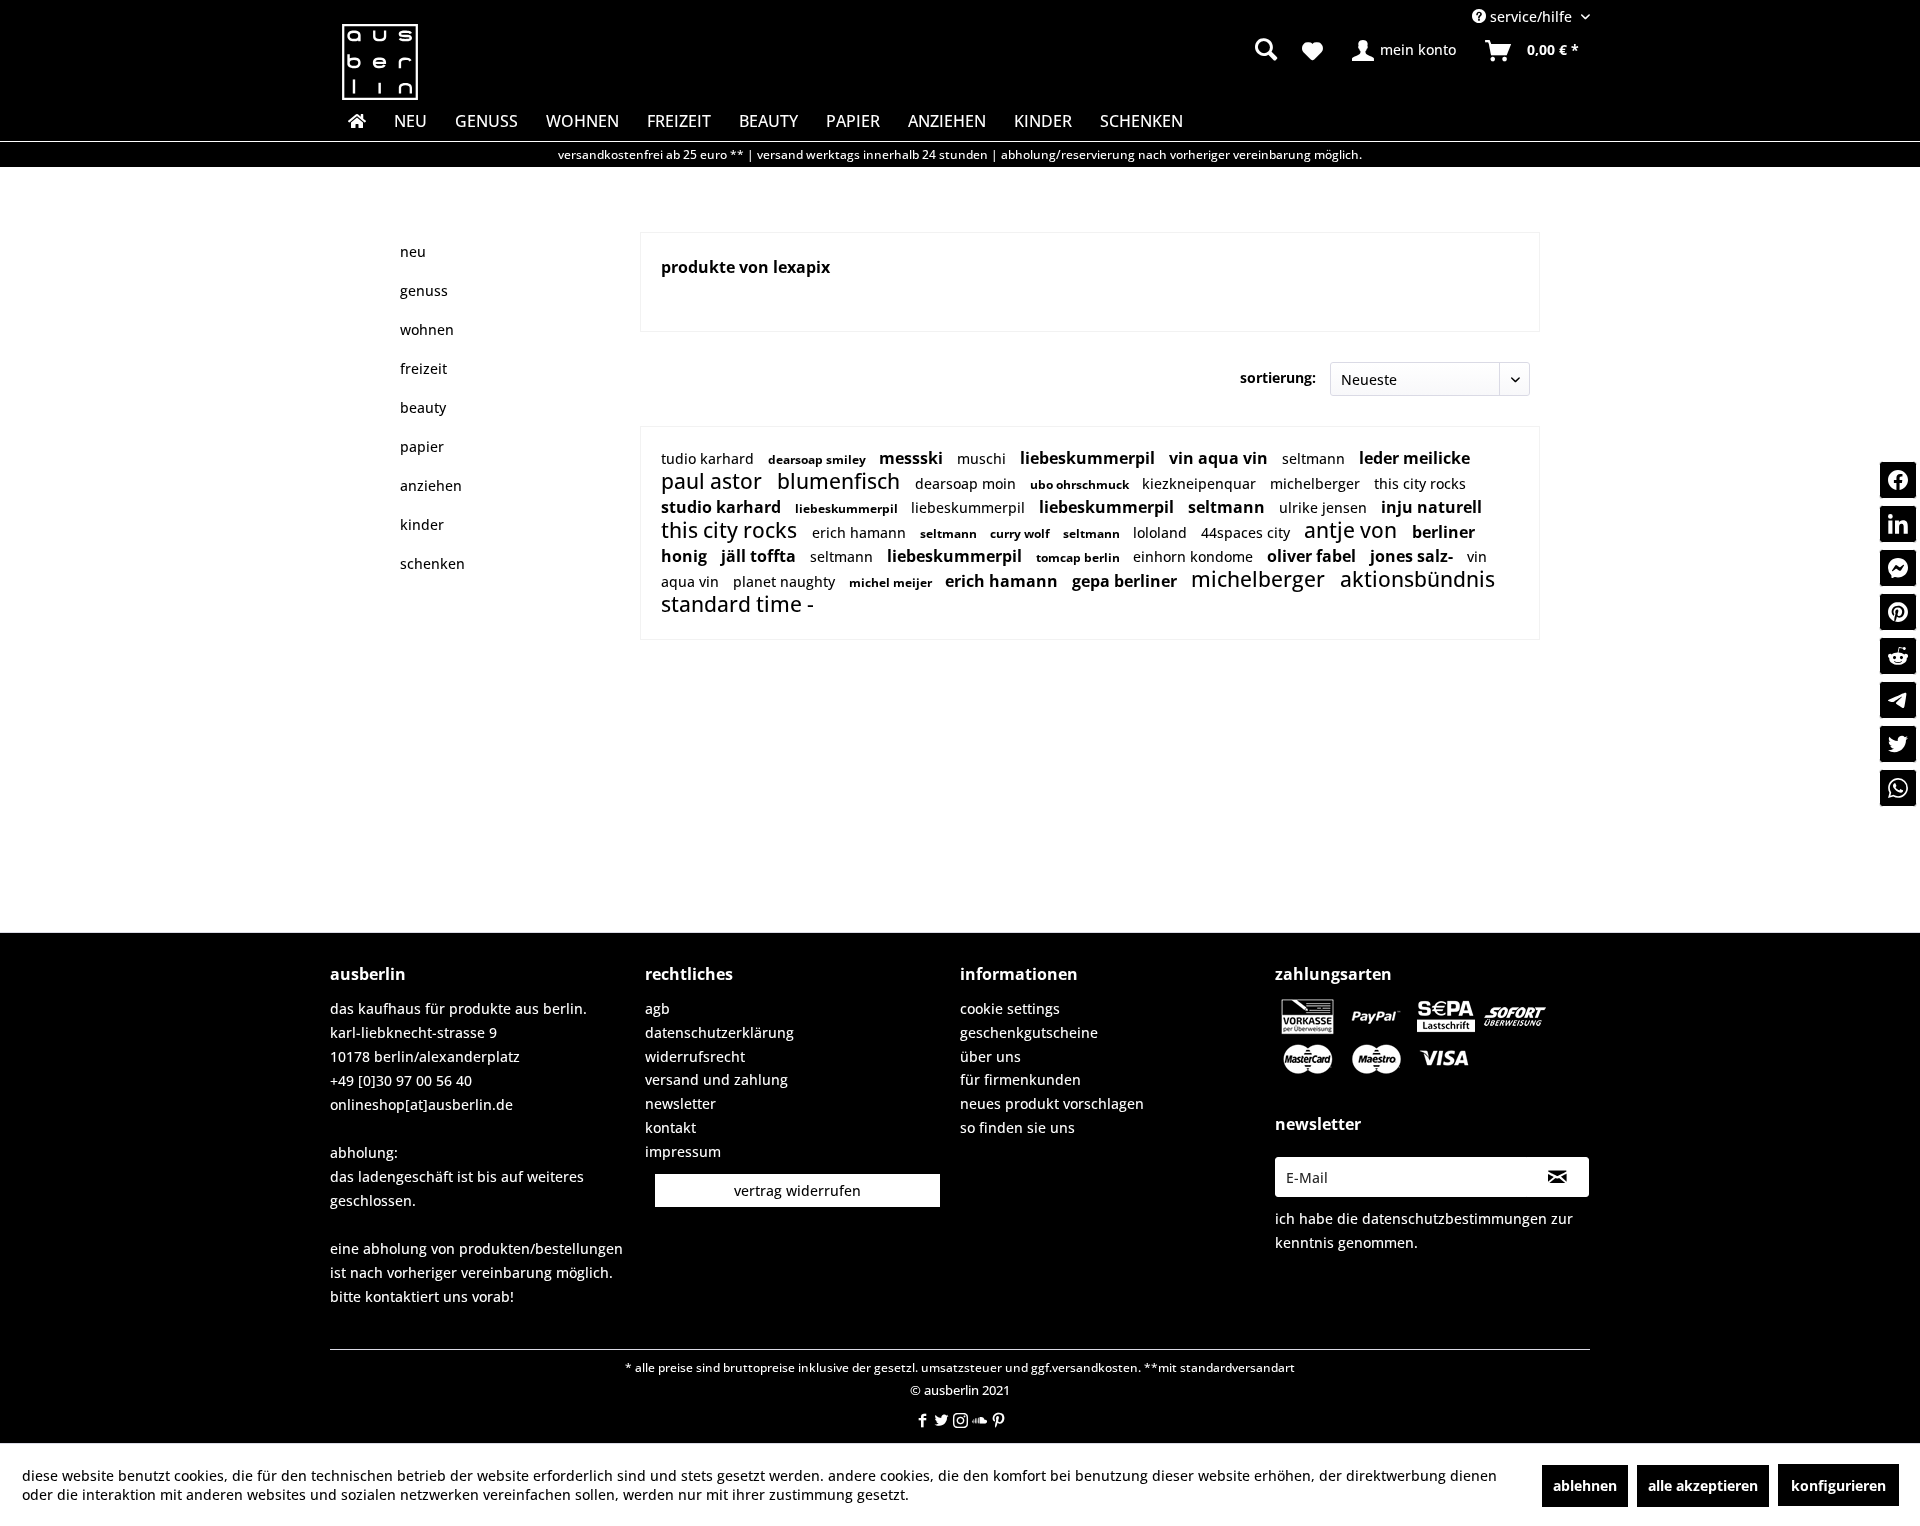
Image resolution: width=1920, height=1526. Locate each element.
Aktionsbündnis (1417, 579)
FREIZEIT (423, 368)
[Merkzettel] (1312, 51)
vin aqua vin (1220, 458)
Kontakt (670, 1127)
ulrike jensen (1325, 507)
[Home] (355, 121)
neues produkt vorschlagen (1052, 1103)
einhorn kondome (1195, 556)
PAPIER (422, 446)
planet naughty (786, 581)
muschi (983, 458)
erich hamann (861, 532)
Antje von (1353, 530)
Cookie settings (1010, 1008)
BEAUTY (423, 407)
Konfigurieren (1838, 1485)
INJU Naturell (1431, 507)
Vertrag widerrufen (797, 1190)
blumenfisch (841, 481)
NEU (413, 251)
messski (913, 458)
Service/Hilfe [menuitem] (1531, 16)
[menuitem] (1110, 50)
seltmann (1315, 458)
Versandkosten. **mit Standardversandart (1173, 1367)
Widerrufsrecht (695, 1056)
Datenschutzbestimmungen (1454, 1218)
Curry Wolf (1021, 533)
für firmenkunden (1020, 1079)
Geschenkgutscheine (1029, 1032)
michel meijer (892, 582)
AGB (657, 1008)
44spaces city (1247, 532)
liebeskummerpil (1089, 458)
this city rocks (1420, 483)
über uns (990, 1056)
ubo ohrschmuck (1081, 484)
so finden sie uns (1017, 1127)
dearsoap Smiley (818, 459)
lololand (1162, 532)
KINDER (422, 524)
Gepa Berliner (1126, 581)
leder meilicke (1414, 458)
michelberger (1317, 483)
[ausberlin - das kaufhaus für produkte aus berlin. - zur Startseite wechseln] (380, 62)
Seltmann (1228, 507)
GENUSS (424, 290)
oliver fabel (1313, 556)
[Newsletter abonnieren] (1557, 1177)
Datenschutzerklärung (719, 1032)
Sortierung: (1278, 377)
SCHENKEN (432, 563)
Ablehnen (1585, 1485)
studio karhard (723, 507)
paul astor (714, 481)
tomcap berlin (1079, 557)
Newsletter (680, 1103)
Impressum (683, 1151)
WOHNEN (427, 329)
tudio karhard (709, 458)
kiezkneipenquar (1201, 483)
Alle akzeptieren (1703, 1485)
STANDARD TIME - (737, 604)
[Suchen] (1266, 49)
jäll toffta (760, 556)
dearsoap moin (967, 483)
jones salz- (1413, 556)
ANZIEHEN (431, 485)
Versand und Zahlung (716, 1079)
